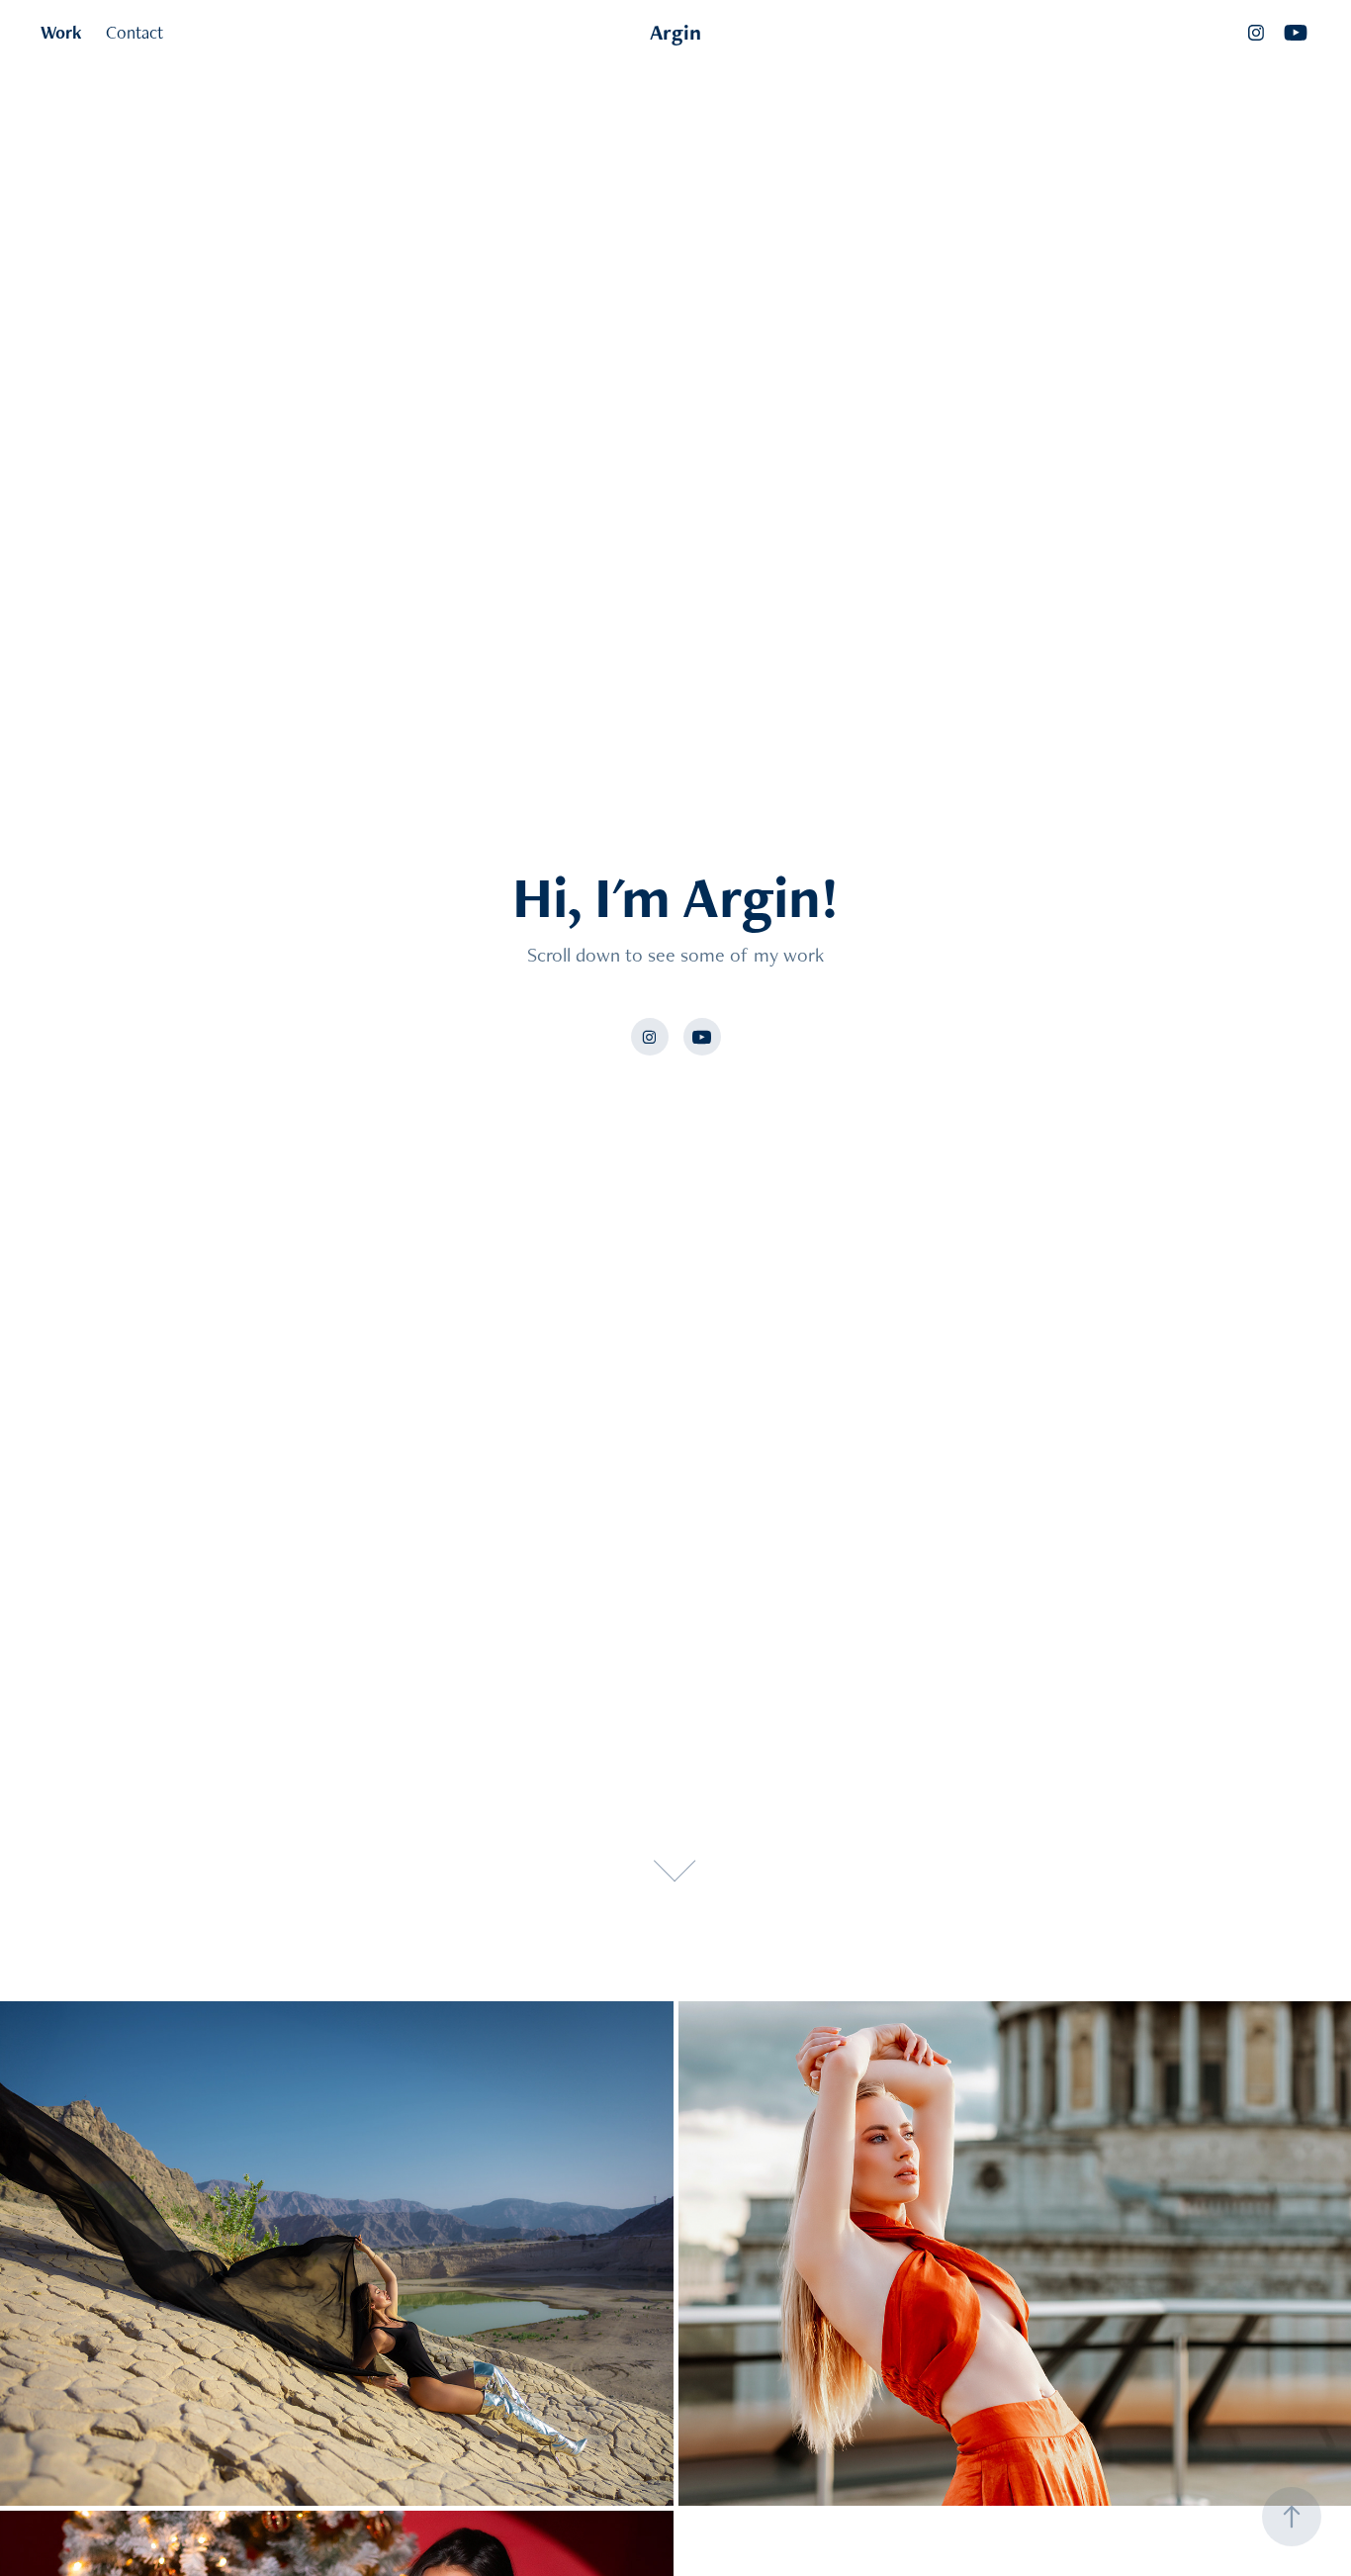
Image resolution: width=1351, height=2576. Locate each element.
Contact (135, 32)
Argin (675, 32)
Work (61, 32)
